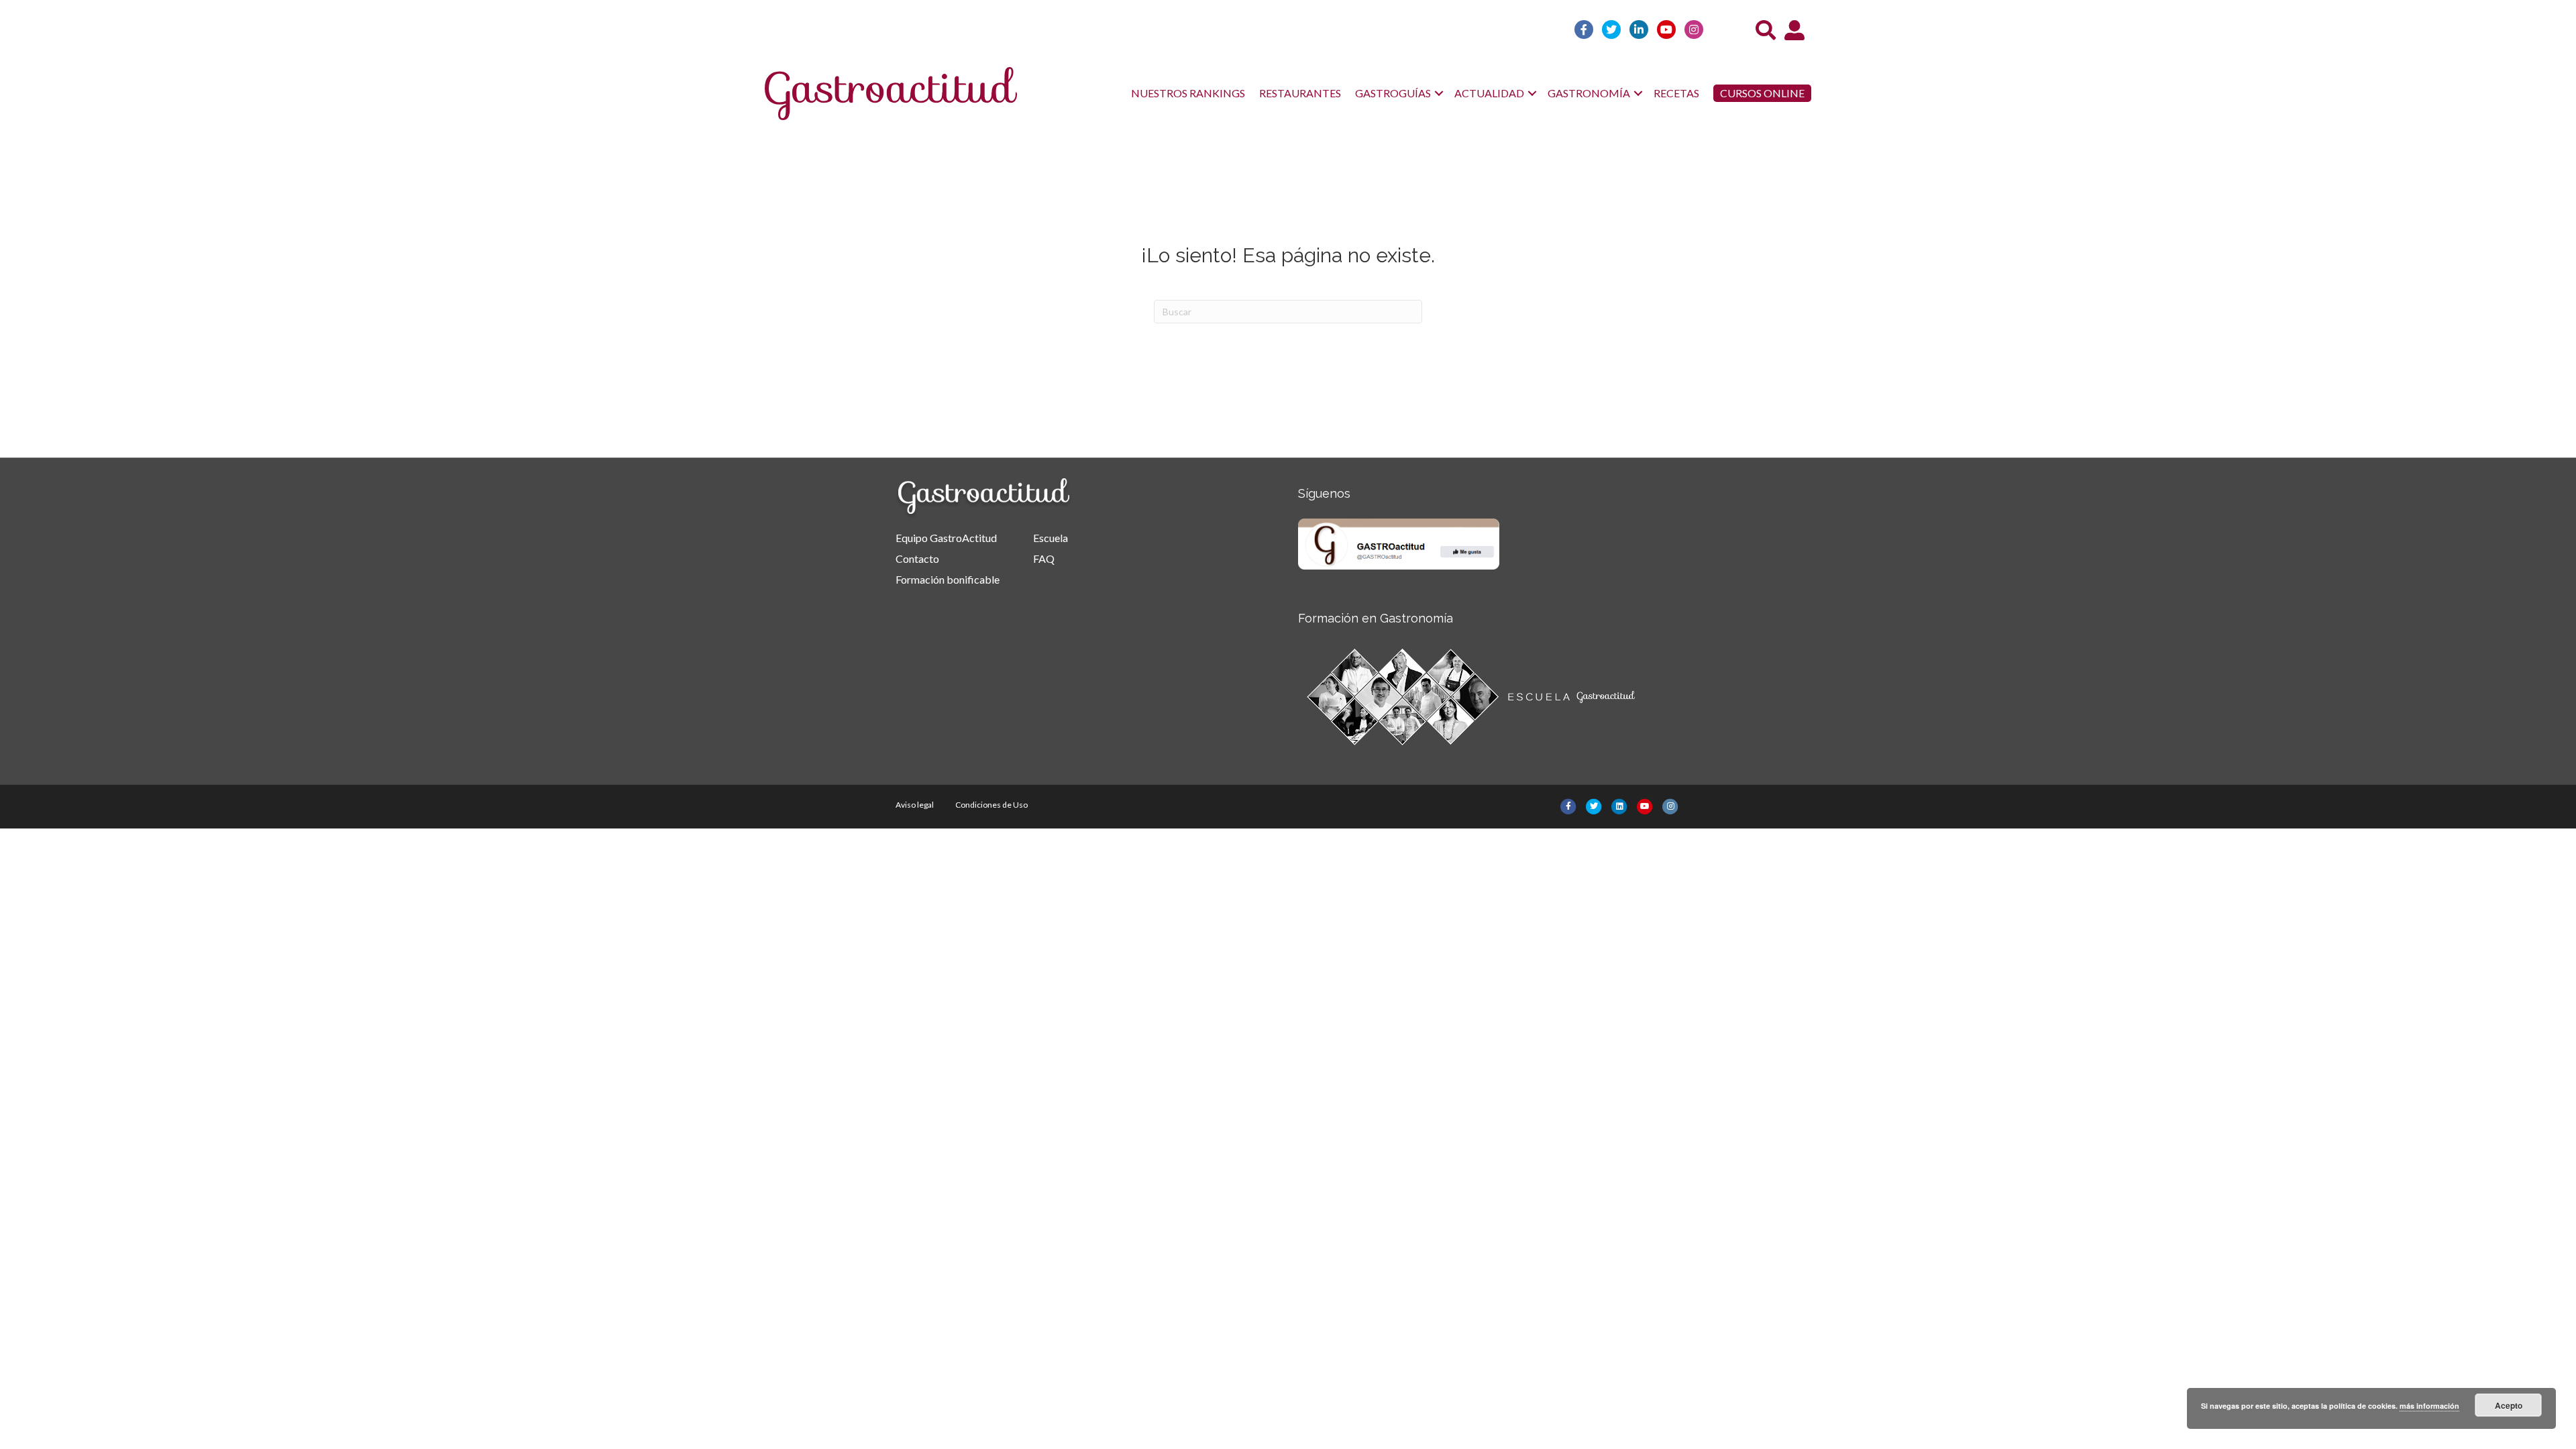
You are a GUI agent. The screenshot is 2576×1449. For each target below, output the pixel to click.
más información (2429, 1406)
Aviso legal (915, 805)
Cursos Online (1762, 93)
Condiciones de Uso (991, 805)
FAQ (1044, 558)
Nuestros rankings (1188, 93)
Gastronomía (1589, 93)
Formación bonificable (948, 579)
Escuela (1051, 538)
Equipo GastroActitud (946, 538)
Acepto (2509, 1405)
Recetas (1676, 93)
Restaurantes (1300, 93)
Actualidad (1489, 93)
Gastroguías (1393, 93)
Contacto (917, 558)
